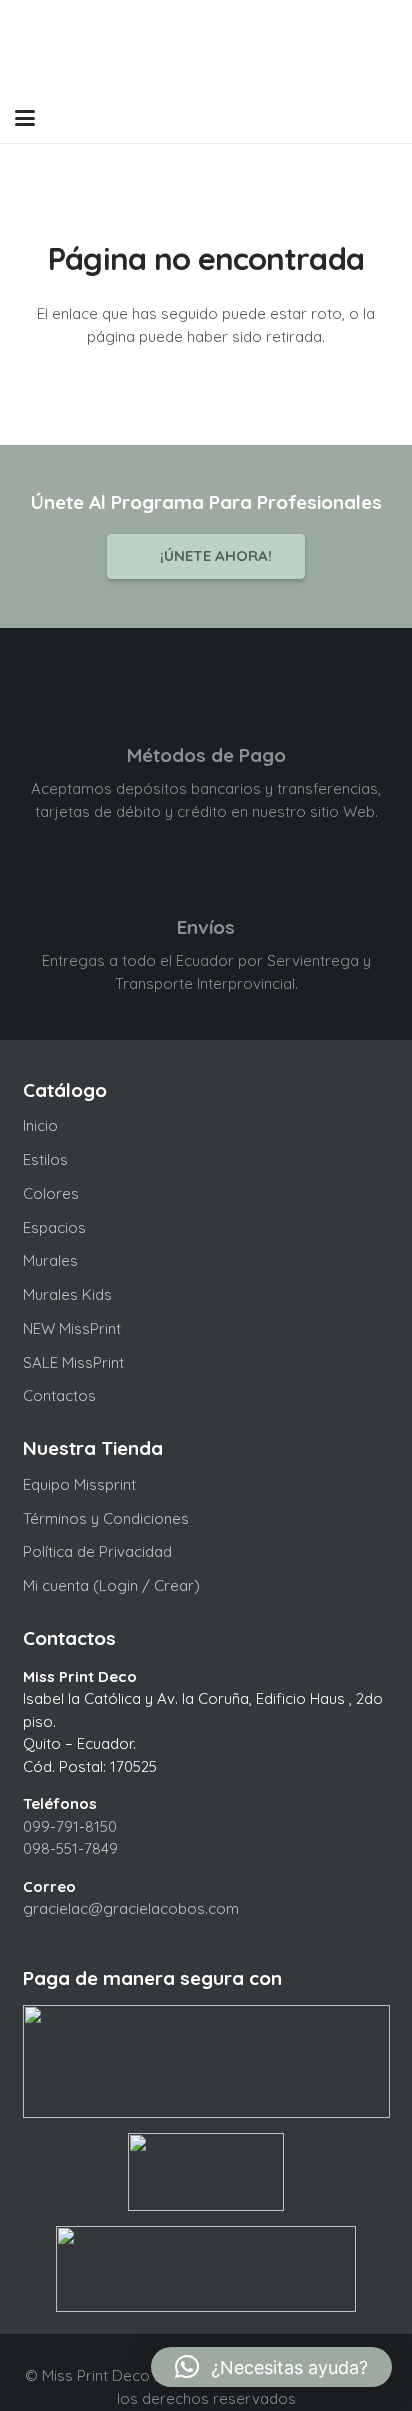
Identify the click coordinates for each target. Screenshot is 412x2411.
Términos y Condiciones (106, 1518)
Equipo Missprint (79, 1484)
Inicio (40, 1125)
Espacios (54, 1227)
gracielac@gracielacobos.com (131, 1908)
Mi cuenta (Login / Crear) (111, 1585)
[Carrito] (344, 118)
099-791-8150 (70, 1826)
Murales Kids (67, 1294)
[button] (25, 118)
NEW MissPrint (72, 1328)
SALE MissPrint (73, 1362)
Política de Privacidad (97, 1551)
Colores (51, 1193)
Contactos (59, 1395)
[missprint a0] (206, 47)
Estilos (45, 1159)
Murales (50, 1260)
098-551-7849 (70, 1848)
